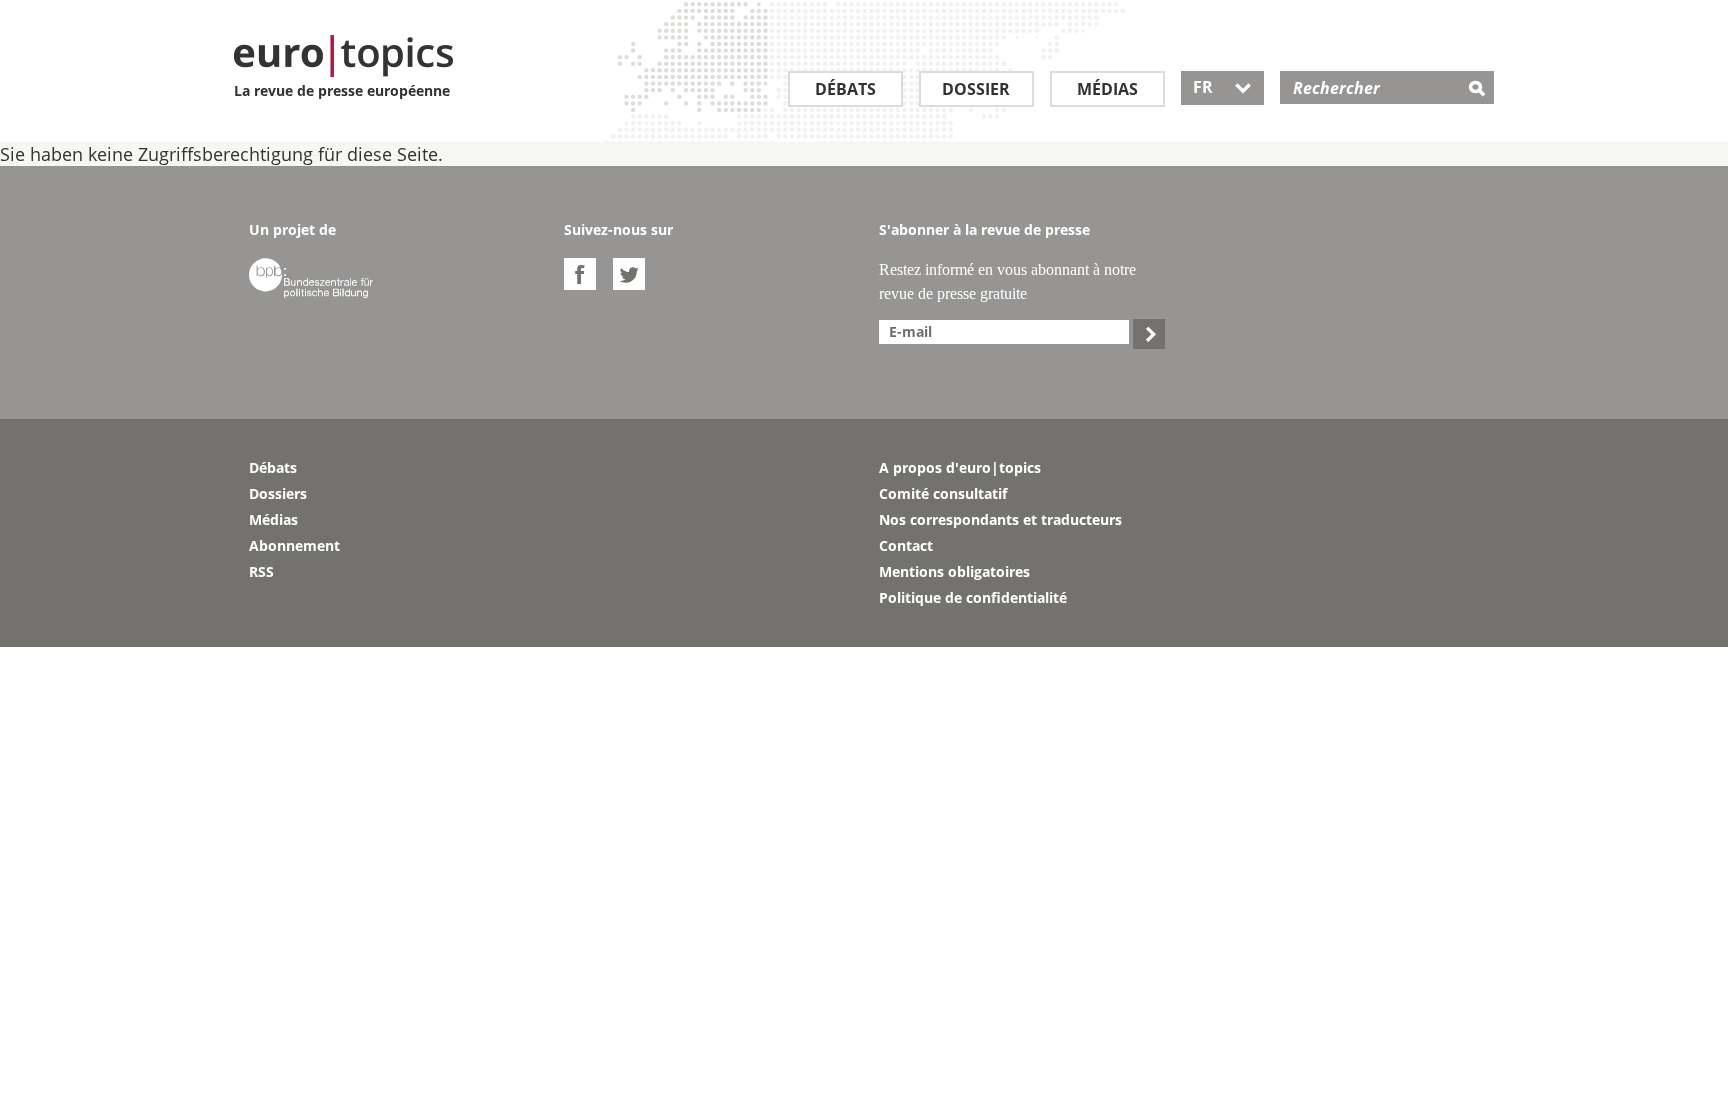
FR (1222, 87)
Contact (906, 545)
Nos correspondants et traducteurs (1000, 519)
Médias (1107, 89)
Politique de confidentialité (973, 597)
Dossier (976, 89)
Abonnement (294, 545)
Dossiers (278, 493)
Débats (845, 89)
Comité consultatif (943, 493)
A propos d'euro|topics (960, 467)
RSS (261, 571)
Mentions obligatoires (954, 571)
